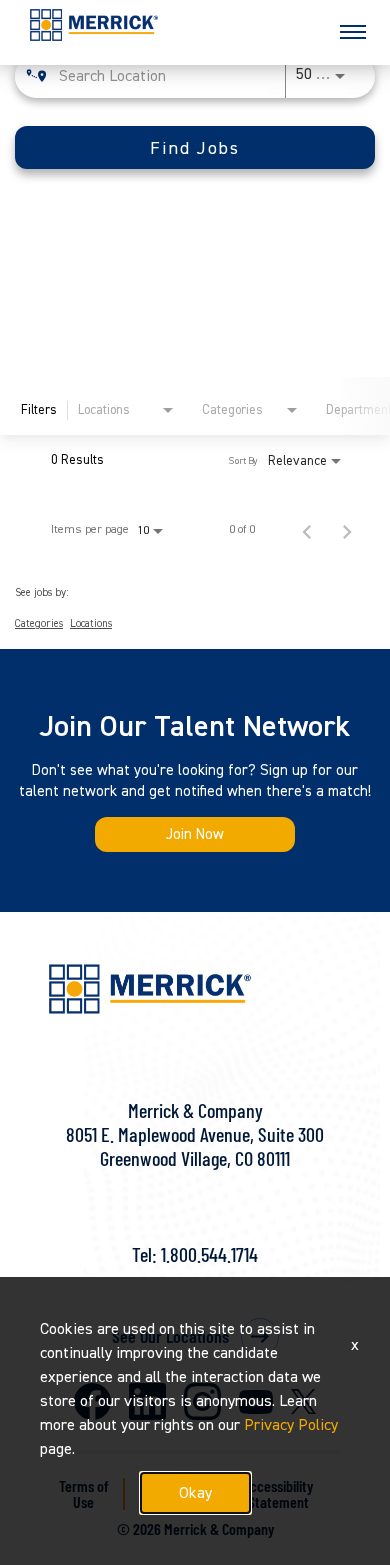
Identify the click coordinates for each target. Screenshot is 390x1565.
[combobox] (168, 75)
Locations (91, 624)
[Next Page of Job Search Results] (347, 530)
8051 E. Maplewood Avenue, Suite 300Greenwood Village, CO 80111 (195, 1146)
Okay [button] (195, 1493)
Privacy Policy (291, 1425)
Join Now (195, 834)
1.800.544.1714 (209, 1254)
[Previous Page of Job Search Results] (307, 530)
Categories (39, 624)
